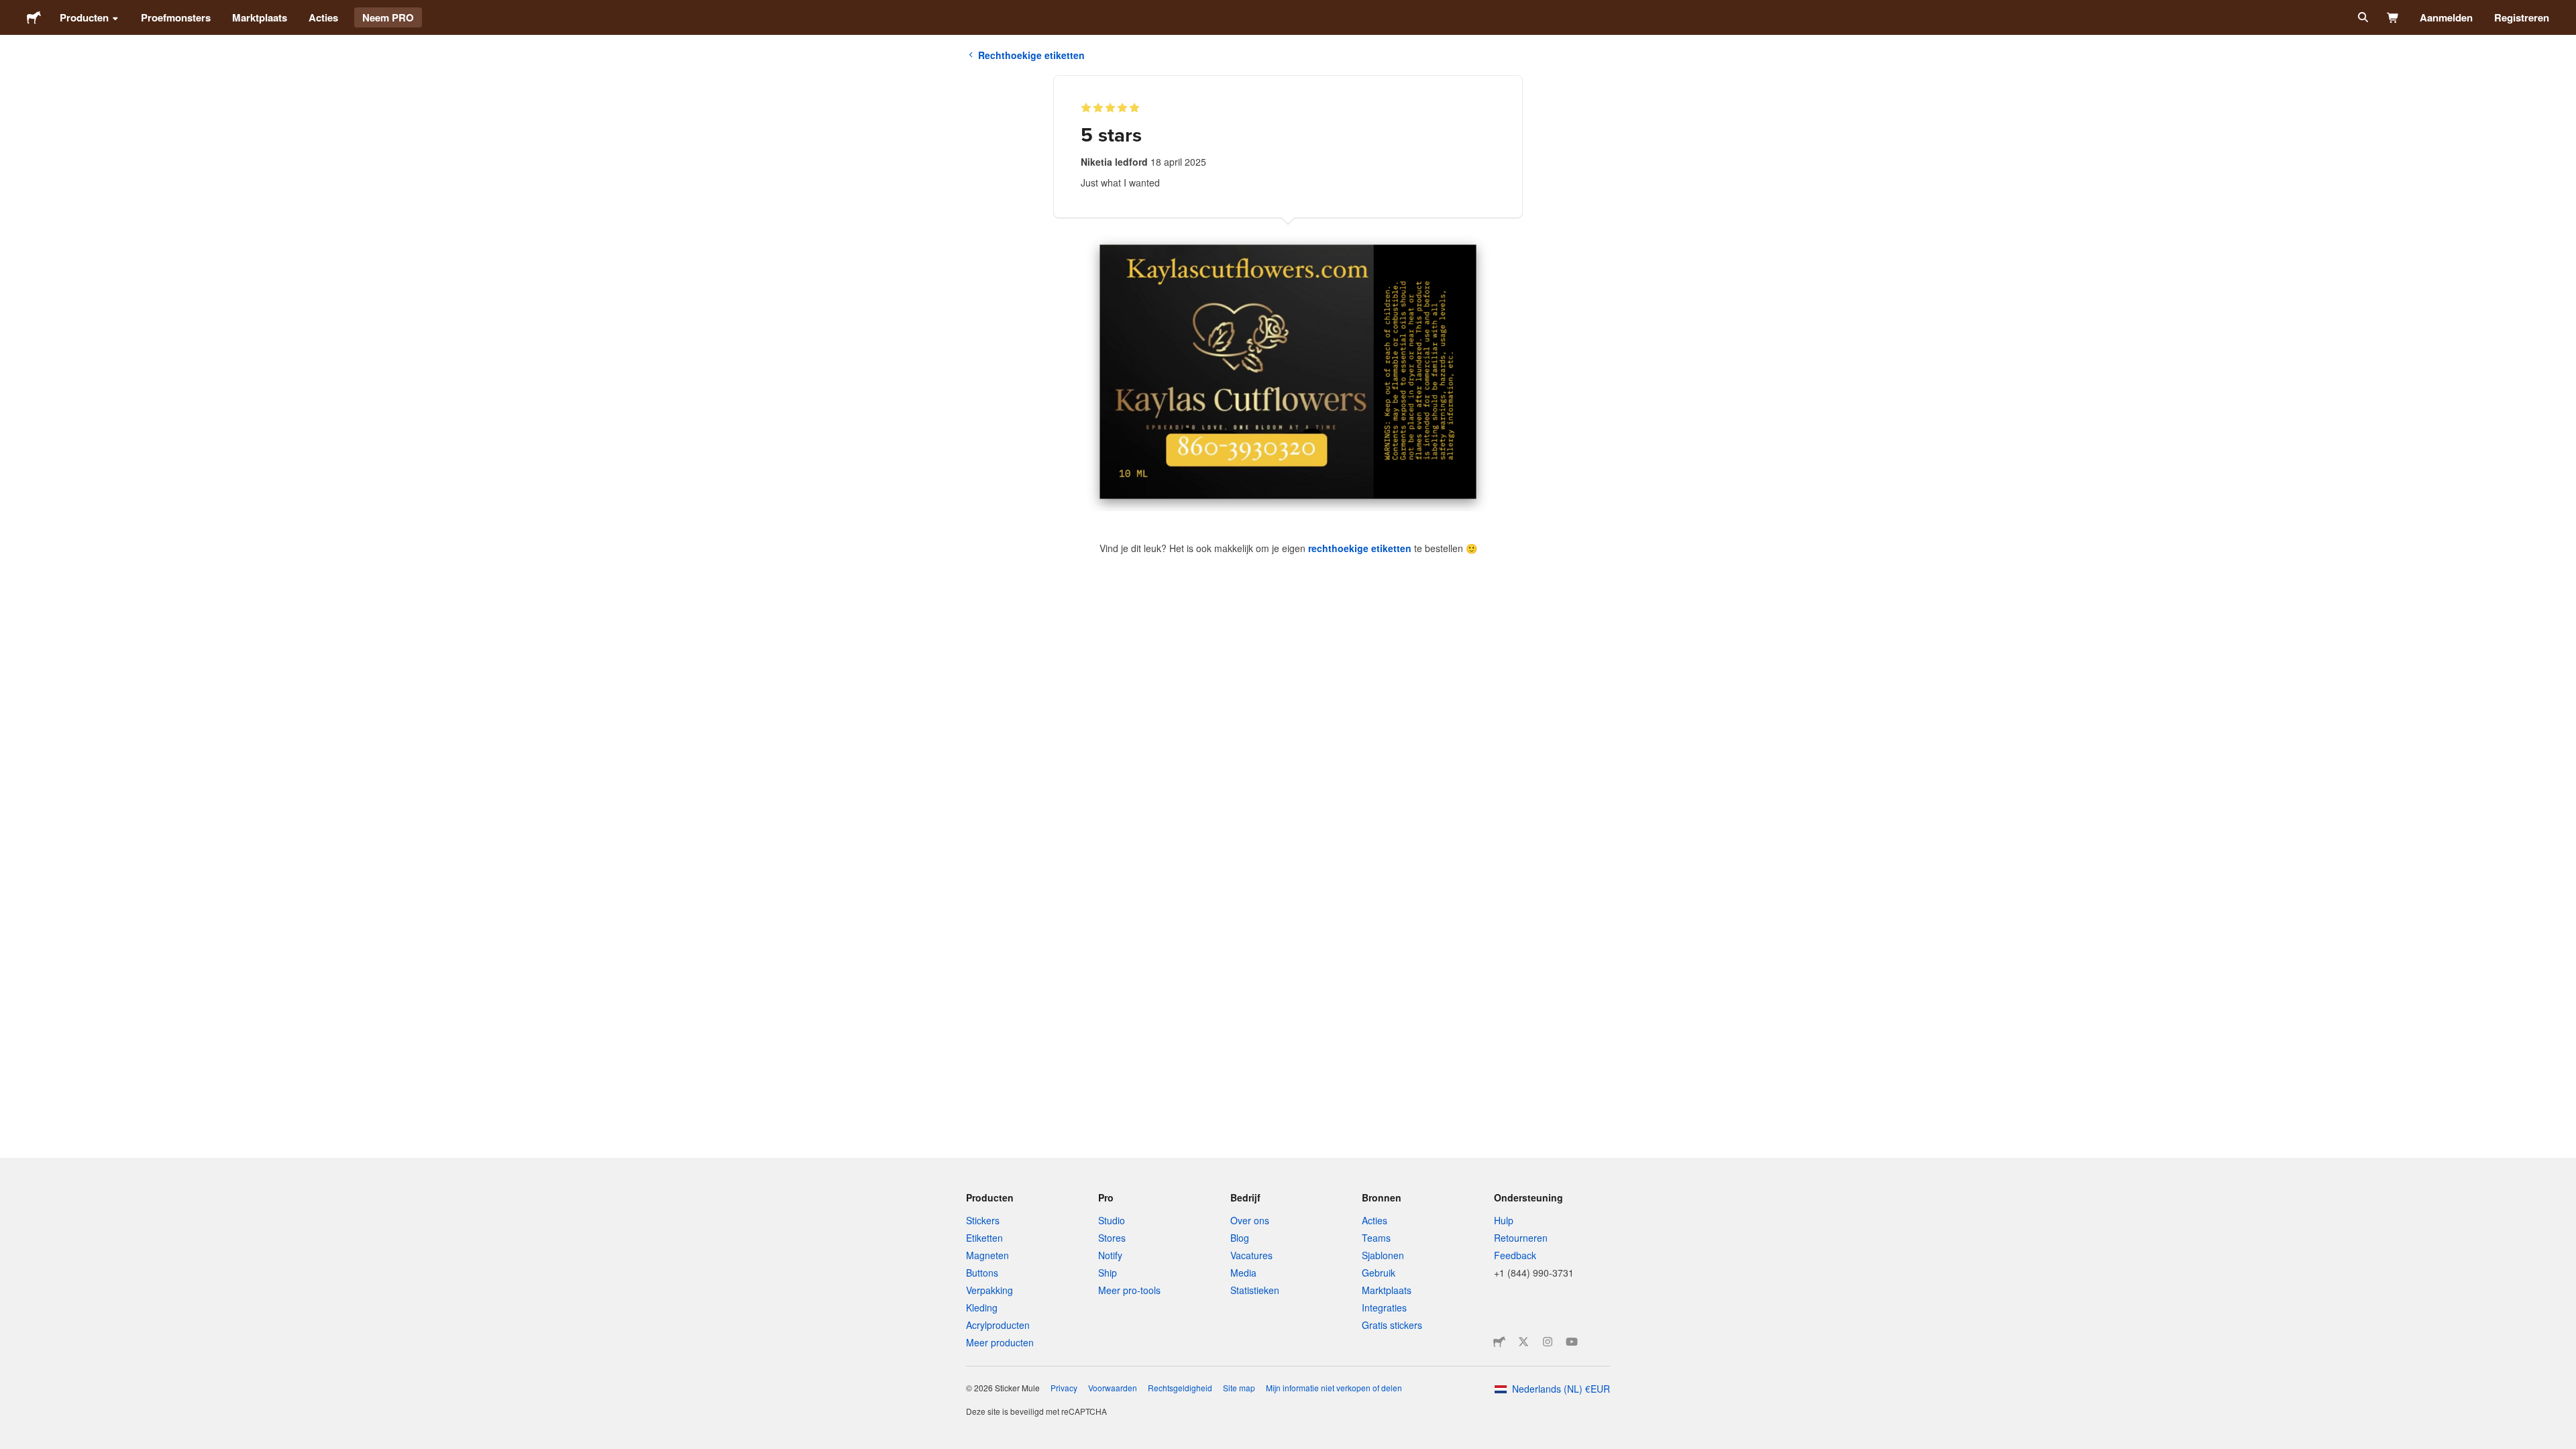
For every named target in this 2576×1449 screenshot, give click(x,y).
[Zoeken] (2362, 17)
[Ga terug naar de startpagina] (34, 17)
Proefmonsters (176, 17)
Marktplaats (260, 17)
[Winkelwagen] (2393, 17)
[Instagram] (1548, 1342)
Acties (323, 17)
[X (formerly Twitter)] (1523, 1342)
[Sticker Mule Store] (1499, 1342)
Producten (84, 17)
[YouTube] (1572, 1342)
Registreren (2522, 17)
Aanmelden (2446, 17)
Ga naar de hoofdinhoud (10, 10)
